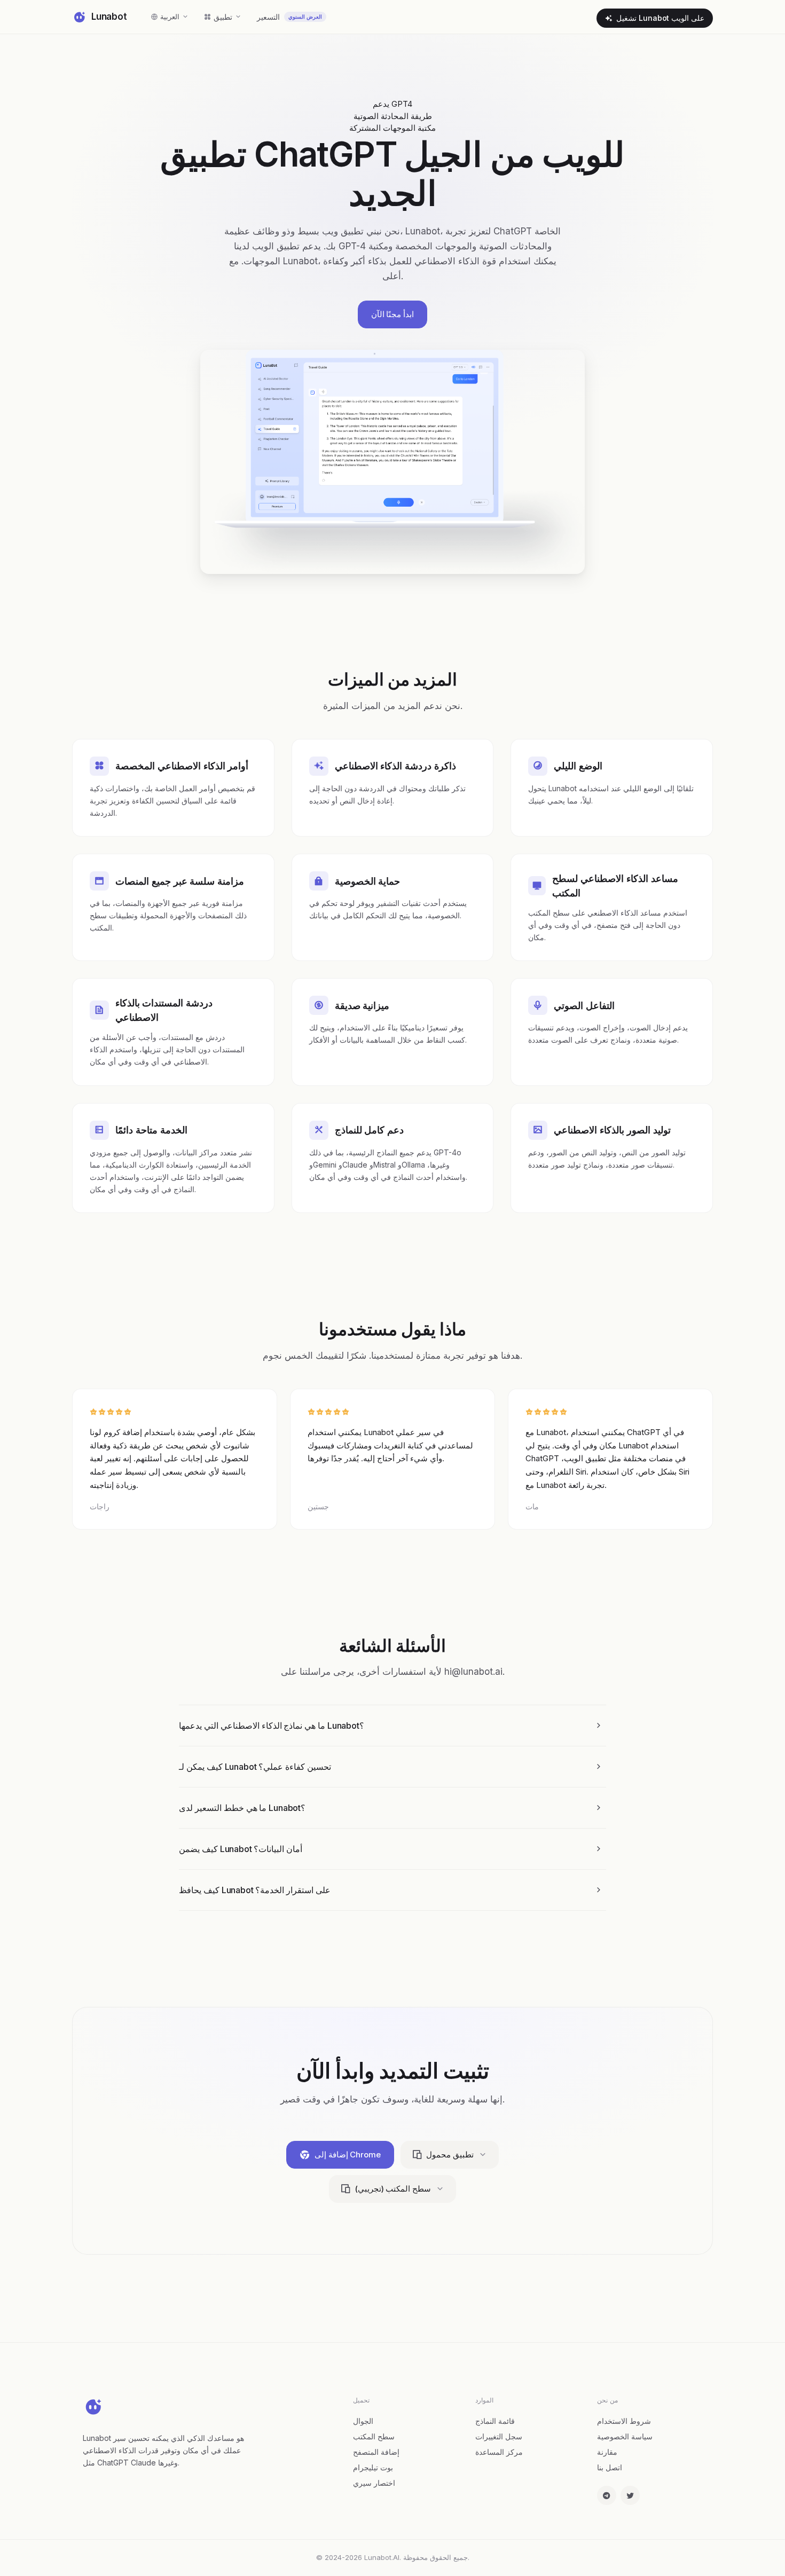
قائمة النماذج (495, 2421)
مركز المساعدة (499, 2452)
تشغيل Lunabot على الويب (660, 18)
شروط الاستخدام (624, 2421)
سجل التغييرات (499, 2436)
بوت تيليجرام (373, 2467)
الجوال (363, 2421)
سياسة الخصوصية (625, 2436)
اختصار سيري (374, 2483)
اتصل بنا (610, 2467)
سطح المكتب (374, 2436)
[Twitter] (630, 2495)
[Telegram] (607, 2495)
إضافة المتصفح (376, 2452)
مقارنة (607, 2452)
